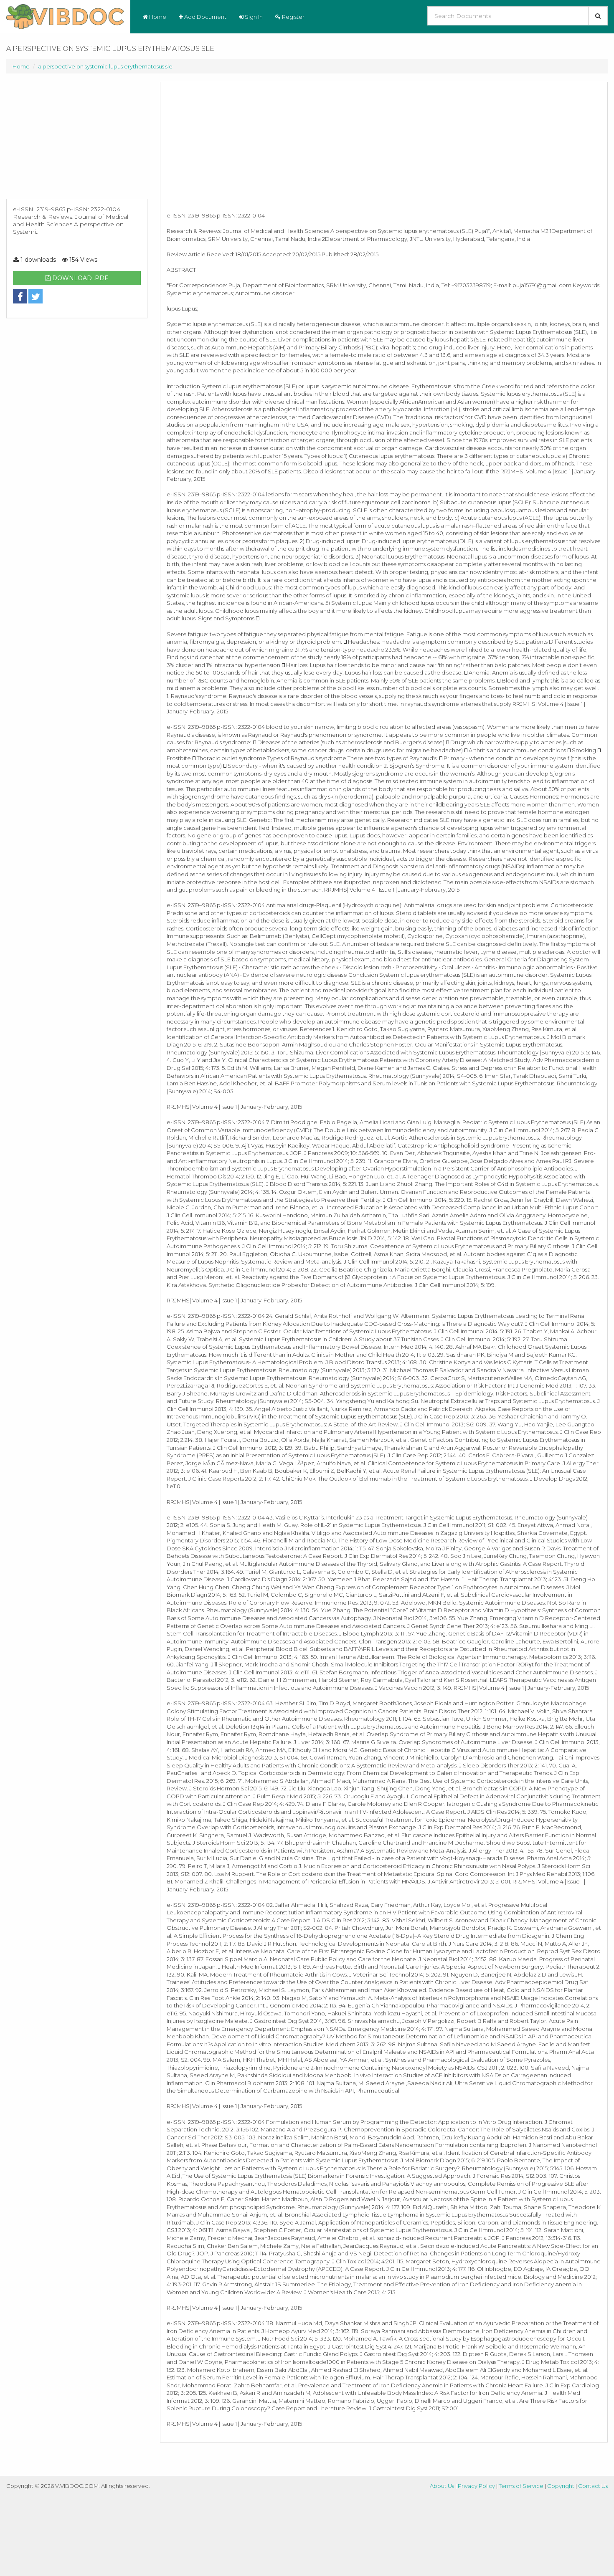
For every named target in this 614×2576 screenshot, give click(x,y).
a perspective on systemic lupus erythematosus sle (105, 66)
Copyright (561, 2486)
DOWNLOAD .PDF (79, 278)
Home (157, 17)
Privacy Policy (476, 2486)
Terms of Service (521, 2486)
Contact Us (593, 2486)
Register (293, 17)
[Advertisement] (77, 140)
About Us (442, 2486)
